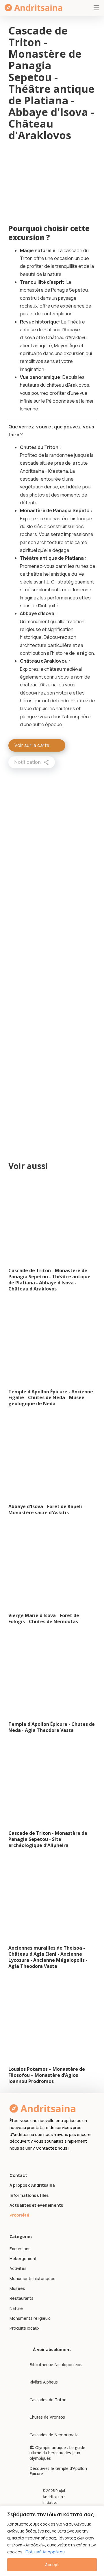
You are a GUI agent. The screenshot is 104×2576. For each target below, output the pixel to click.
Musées (17, 2288)
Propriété (19, 2215)
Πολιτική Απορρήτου (45, 2552)
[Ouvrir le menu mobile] (96, 8)
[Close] (98, 2510)
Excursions (20, 2249)
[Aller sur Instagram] (22, 2160)
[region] (52, 2541)
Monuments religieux (30, 2318)
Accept (52, 2565)
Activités (18, 2268)
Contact (18, 2175)
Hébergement (23, 2258)
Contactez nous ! (53, 2148)
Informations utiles (29, 2195)
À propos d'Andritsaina (32, 2185)
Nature (16, 2308)
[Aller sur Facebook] (13, 2160)
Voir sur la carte (32, 745)
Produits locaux (25, 2328)
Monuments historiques (32, 2278)
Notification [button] (28, 762)
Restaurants (22, 2298)
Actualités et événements (36, 2205)
